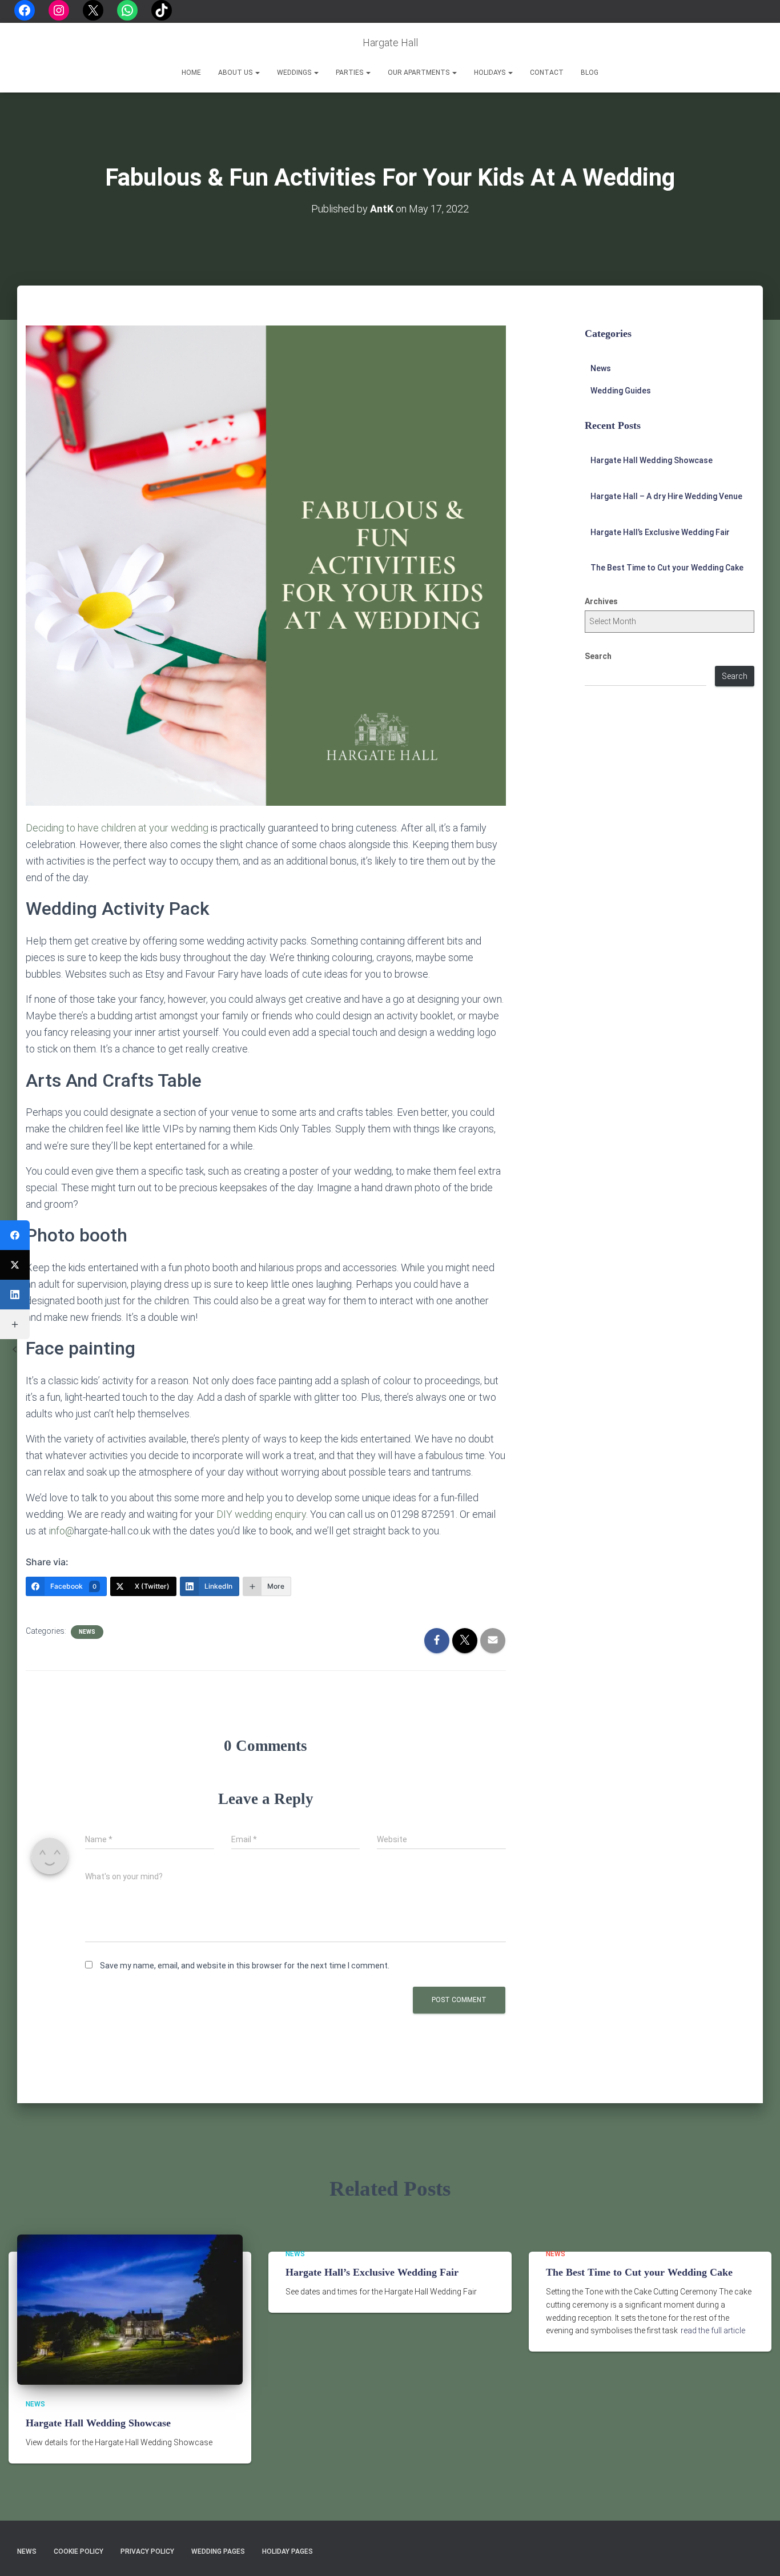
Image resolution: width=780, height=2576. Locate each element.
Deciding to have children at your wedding (117, 828)
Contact (547, 73)
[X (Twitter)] (15, 1265)
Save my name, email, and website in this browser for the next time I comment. (245, 1966)
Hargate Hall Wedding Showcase (652, 460)
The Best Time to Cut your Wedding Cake (667, 568)
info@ (62, 1531)
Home (191, 73)
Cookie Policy (79, 2551)
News (87, 1632)
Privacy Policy (147, 2551)
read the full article (713, 2330)
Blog (590, 73)
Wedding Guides (621, 391)
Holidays (490, 73)
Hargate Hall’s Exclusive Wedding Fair (660, 532)
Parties (350, 73)
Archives (601, 601)
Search (598, 656)
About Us (236, 73)
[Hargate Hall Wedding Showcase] (130, 2309)
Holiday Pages (288, 2551)
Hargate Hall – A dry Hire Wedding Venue (666, 496)
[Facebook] (15, 1235)
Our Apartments (419, 73)
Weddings (295, 73)
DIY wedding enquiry (261, 1514)
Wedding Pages (218, 2551)
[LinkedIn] (15, 1295)
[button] (257, 73)
